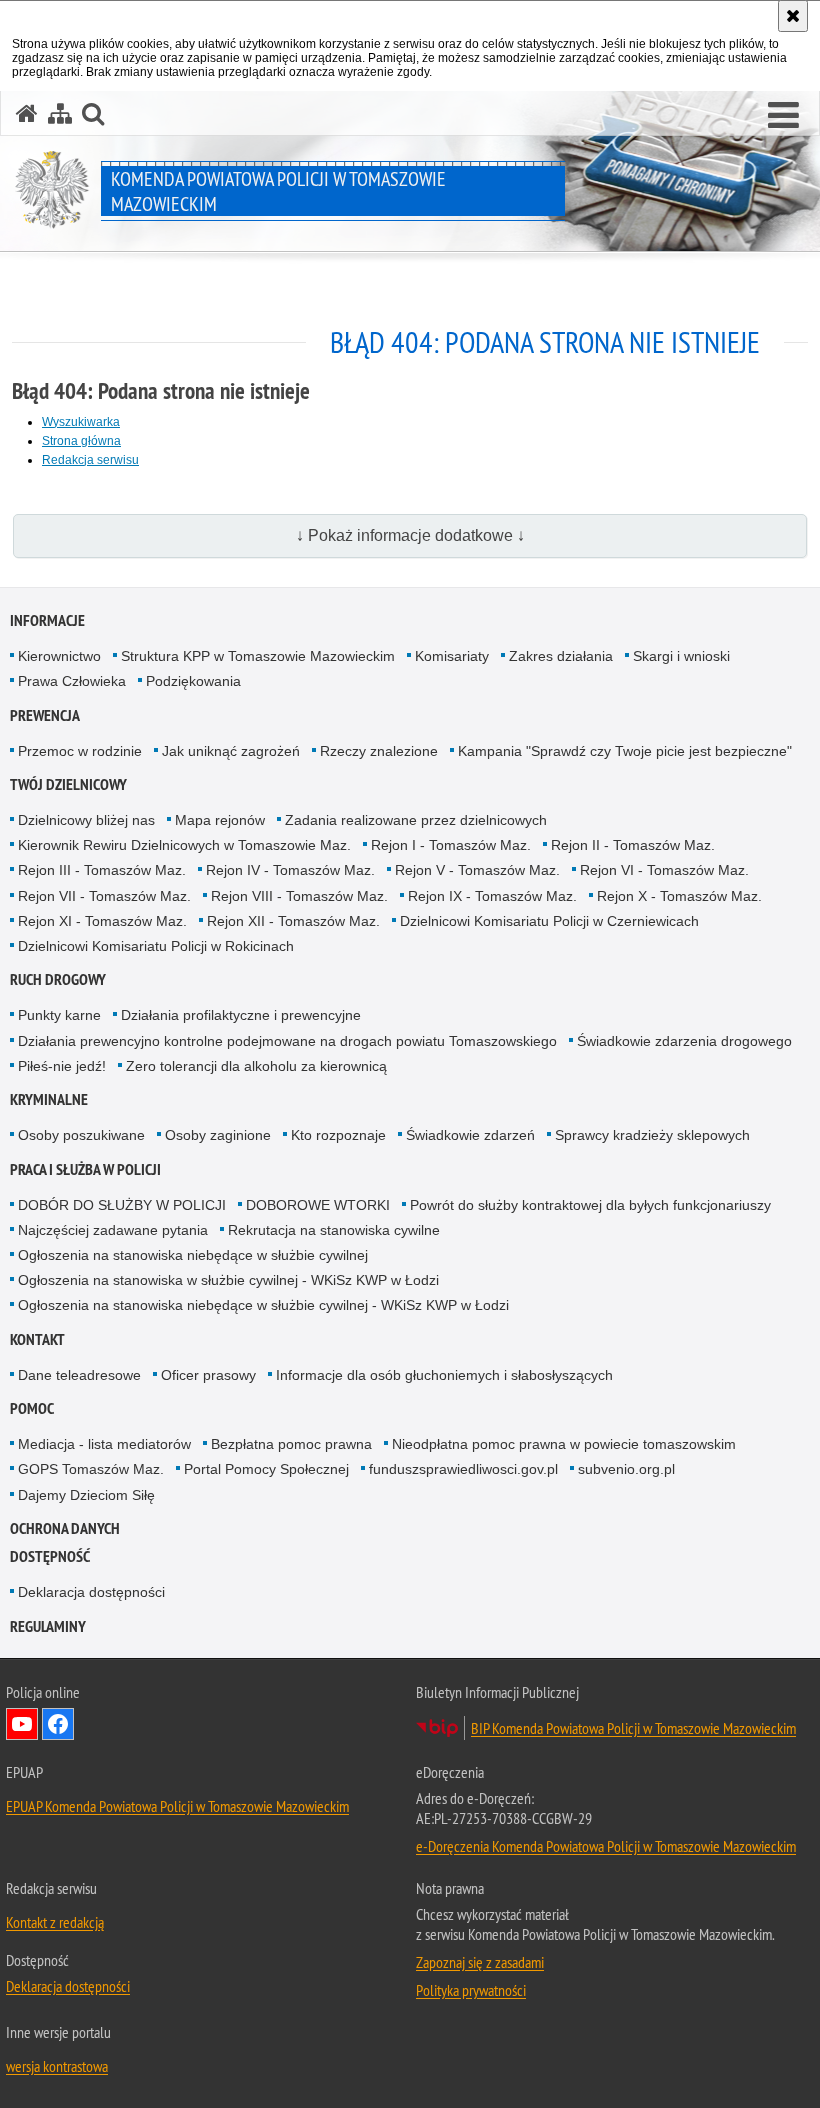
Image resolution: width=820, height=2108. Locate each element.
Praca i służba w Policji (85, 1169)
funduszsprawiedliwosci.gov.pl (463, 1469)
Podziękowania (193, 681)
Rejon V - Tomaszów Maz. (477, 870)
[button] (783, 116)
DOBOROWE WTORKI (318, 1205)
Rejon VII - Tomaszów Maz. (104, 896)
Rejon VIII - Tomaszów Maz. (299, 896)
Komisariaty (452, 656)
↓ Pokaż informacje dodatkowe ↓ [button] (410, 535)
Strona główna (81, 441)
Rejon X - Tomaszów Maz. (679, 896)
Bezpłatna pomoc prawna (291, 1444)
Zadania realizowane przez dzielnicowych (416, 820)
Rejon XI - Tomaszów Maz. (102, 921)
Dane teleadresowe (79, 1375)
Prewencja (45, 715)
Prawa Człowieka (72, 681)
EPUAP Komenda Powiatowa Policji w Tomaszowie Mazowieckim (177, 1806)
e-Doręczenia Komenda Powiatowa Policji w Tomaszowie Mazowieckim (606, 1846)
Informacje (47, 620)
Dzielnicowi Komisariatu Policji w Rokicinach (156, 946)
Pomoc (32, 1408)
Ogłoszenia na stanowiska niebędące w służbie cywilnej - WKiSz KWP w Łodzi (263, 1305)
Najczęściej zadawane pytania (113, 1230)
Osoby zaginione (218, 1135)
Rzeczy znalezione (379, 751)
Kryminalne (49, 1099)
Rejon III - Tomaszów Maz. (102, 870)
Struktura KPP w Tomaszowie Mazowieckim (258, 656)
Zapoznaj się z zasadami (480, 1962)
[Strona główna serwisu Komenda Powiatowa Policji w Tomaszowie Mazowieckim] (27, 113)
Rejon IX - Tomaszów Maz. (492, 896)
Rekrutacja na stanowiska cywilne (334, 1230)
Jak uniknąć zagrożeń (231, 751)
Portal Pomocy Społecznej (266, 1469)
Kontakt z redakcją (55, 1922)
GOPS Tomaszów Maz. (91, 1469)
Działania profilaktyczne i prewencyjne (241, 1015)
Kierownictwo (59, 656)
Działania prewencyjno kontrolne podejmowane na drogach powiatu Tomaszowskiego (287, 1041)
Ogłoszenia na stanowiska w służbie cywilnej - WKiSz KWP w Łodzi (228, 1280)
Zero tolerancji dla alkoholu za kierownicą (256, 1066)
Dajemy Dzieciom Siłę (86, 1495)
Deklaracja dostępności (91, 1592)
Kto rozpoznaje (338, 1135)
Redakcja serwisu (90, 460)
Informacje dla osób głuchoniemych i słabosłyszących (444, 1375)
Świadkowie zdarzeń (470, 1135)
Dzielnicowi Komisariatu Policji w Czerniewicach (549, 921)
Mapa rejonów (220, 820)
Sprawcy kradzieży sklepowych (652, 1135)
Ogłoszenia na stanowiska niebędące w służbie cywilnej (193, 1255)
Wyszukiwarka (81, 422)
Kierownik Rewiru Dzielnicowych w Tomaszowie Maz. (184, 845)
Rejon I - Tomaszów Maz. (451, 845)
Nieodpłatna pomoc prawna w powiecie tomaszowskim (564, 1444)
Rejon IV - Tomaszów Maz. (290, 870)
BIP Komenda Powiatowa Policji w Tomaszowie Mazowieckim (633, 1728)
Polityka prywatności (471, 1990)
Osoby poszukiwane (81, 1135)
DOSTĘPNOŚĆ (50, 1556)
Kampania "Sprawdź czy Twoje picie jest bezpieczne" (625, 751)
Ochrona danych (65, 1528)
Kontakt (37, 1339)
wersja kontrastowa (57, 2066)
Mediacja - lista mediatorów (104, 1444)
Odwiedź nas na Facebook (58, 1724)
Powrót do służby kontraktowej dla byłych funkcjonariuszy (590, 1205)
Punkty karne (59, 1015)
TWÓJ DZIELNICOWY (68, 784)
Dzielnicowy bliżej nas (86, 820)
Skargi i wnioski (681, 656)
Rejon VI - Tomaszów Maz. (664, 870)
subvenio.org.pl (626, 1469)
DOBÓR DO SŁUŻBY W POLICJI (122, 1205)
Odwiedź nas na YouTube (22, 1724)
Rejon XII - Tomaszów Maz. (293, 921)
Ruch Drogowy (58, 979)
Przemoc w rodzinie (80, 751)
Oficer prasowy (208, 1375)
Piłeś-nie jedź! (62, 1066)
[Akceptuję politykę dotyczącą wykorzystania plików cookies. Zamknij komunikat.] (793, 16)
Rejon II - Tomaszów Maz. (633, 845)
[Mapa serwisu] (60, 113)
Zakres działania (561, 656)
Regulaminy (48, 1626)
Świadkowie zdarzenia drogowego (684, 1041)
